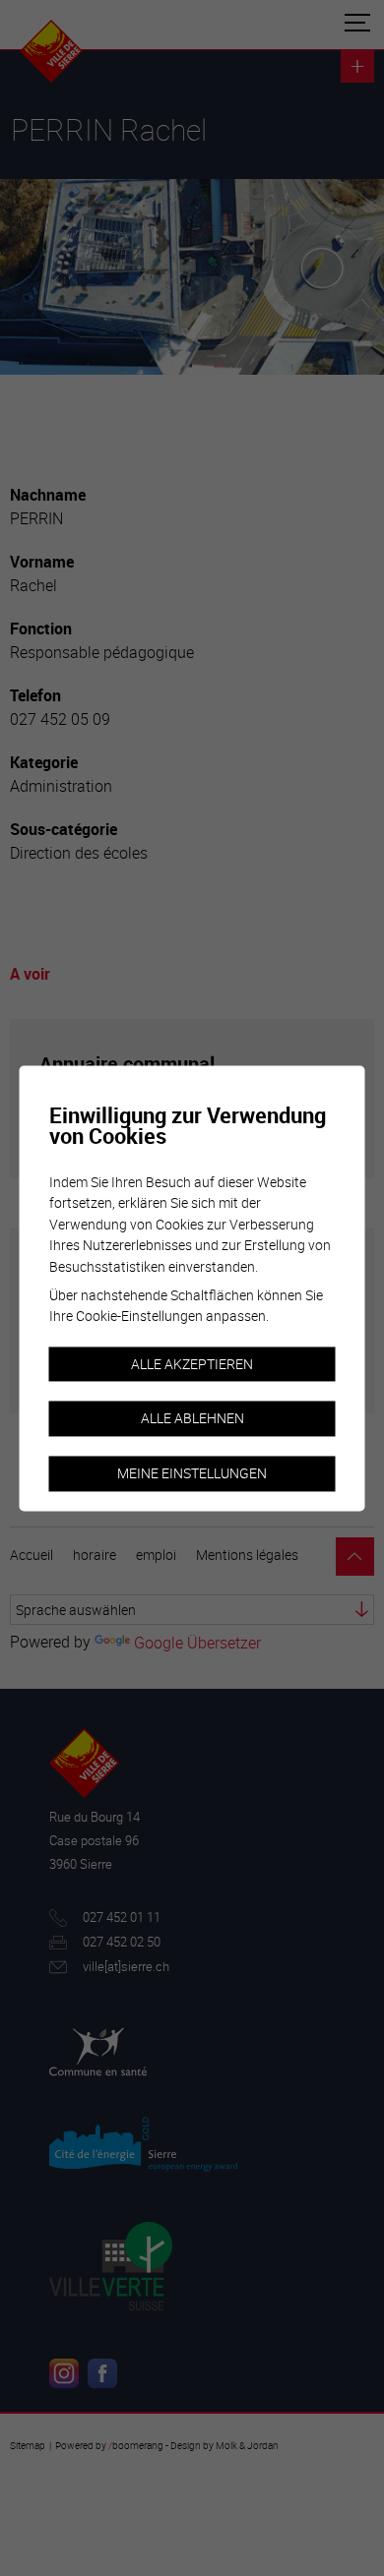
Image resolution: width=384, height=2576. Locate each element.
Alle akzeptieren (192, 1364)
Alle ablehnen (192, 1419)
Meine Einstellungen (192, 1473)
